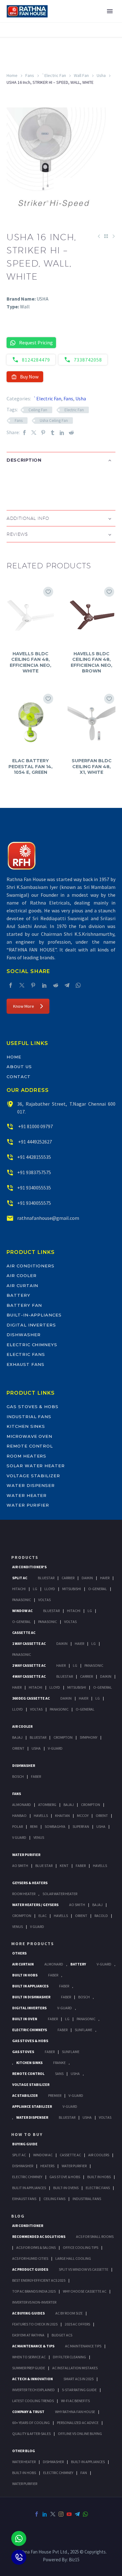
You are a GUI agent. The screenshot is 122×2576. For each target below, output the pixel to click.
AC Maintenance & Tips (33, 2346)
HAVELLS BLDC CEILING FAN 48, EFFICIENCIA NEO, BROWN (91, 662)
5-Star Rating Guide (79, 2390)
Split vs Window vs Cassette (84, 2269)
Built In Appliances (30, 1986)
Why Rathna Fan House (75, 2412)
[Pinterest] (43, 432)
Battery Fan (24, 1305)
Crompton (63, 1737)
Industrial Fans (29, 1417)
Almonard (22, 1805)
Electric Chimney (27, 2177)
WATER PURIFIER (25, 2484)
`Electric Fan (54, 75)
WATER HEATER (24, 2462)
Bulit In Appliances (29, 2188)
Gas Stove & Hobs (65, 2177)
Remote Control (30, 1446)
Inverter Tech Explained (33, 2390)
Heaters (47, 2166)
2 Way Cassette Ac (29, 1665)
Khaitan (62, 1815)
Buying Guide (25, 2144)
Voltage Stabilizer (33, 1476)
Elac (43, 1916)
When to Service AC (29, 2357)
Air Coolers (99, 2155)
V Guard (19, 1837)
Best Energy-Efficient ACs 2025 (39, 2280)
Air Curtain (22, 1285)
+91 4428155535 (34, 1157)
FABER (81, 1866)
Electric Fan (74, 410)
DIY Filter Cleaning (69, 2357)
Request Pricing (36, 342)
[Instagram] (61, 2514)
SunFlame (84, 2030)
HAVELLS (100, 1866)
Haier (105, 1578)
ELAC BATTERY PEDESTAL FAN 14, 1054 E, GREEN (30, 766)
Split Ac (20, 1578)
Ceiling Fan (38, 410)
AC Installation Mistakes (75, 2368)
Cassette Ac (24, 1633)
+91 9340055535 (34, 1188)
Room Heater (24, 1894)
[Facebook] (24, 432)
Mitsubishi (72, 1589)
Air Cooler (22, 1275)
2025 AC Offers (77, 2324)
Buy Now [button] (29, 377)
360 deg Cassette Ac (31, 1698)
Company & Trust (28, 2412)
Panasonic (22, 1600)
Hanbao (19, 1815)
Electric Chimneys (32, 1345)
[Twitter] (34, 432)
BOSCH (84, 1997)
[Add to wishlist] (48, 592)
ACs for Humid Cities (30, 2258)
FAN (84, 2473)
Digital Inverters (31, 1325)
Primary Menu (110, 11)
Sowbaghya (55, 1826)
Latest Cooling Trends (33, 2401)
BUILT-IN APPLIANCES (88, 2462)
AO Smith (20, 1866)
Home (12, 75)
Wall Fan (81, 75)
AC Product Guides (30, 2269)
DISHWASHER (53, 2462)
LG (67, 2019)
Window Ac (22, 1611)
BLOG (18, 2216)
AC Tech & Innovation (33, 2379)
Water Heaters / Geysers (35, 1905)
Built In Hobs (25, 1975)
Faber (36, 1776)
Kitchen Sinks (26, 1426)
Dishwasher (24, 1335)
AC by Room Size (69, 2313)
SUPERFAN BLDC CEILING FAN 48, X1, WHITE (92, 766)
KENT (64, 1866)
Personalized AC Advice (78, 2423)
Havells (41, 1815)
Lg (35, 1589)
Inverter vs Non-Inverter (34, 2302)
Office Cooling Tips (81, 2247)
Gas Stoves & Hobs (33, 1407)
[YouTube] (69, 2514)
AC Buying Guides (28, 2313)
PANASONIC (86, 2019)
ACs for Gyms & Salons (36, 2247)
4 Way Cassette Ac (29, 1676)
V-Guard (55, 1748)
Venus (39, 1837)
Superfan (81, 1826)
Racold (101, 1916)
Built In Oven (25, 2019)
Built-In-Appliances (34, 1315)
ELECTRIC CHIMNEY (58, 2473)
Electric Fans (26, 1354)
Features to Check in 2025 (35, 2324)
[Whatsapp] (19, 2538)
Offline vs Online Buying (80, 2434)
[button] (13, 480)
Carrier (68, 1578)
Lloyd (50, 1589)
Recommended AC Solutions (39, 2236)
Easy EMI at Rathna (28, 2335)
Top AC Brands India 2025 (34, 2291)
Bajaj (17, 1737)
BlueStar (46, 1578)
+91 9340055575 (34, 1203)
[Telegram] (67, 985)
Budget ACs (62, 2335)
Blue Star (44, 1866)
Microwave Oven (29, 1436)
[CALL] (19, 2557)
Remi (34, 1826)
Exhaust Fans (25, 1364)
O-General (98, 1589)
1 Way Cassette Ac (29, 1643)
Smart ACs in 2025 (79, 2379)
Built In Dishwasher (31, 1997)
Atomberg (47, 1805)
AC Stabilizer (25, 2095)
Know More (24, 1006)
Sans (59, 2074)
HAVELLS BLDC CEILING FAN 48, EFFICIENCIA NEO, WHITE (30, 662)
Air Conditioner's (29, 1567)
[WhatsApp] (78, 985)
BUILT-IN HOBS (24, 2473)
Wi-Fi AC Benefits (75, 2401)
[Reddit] (71, 432)
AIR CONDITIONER (28, 2226)
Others (19, 1953)
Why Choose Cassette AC (85, 2291)
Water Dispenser (31, 1485)
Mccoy (83, 1815)
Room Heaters (26, 1456)
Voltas (44, 1600)
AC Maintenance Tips (83, 2346)
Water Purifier (28, 1505)
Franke (59, 2063)
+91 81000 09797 (35, 1126)
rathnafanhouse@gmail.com (48, 1218)
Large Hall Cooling (73, 2258)
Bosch (18, 1776)
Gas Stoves (23, 2052)
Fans (30, 75)
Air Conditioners (30, 1266)
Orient (18, 1748)
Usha (101, 75)
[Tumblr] (53, 432)
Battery (18, 1295)
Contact (19, 1077)
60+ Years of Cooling (31, 2423)
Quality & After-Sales (31, 2434)
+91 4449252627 (35, 1142)
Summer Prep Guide (29, 2368)
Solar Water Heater (36, 1466)
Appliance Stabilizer (32, 2106)
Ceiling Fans (54, 2199)
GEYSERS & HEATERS (30, 1883)
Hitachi (19, 1589)
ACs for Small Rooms (95, 2236)
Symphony (89, 1737)
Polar (18, 1826)
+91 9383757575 (34, 1172)
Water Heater (27, 1495)
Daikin (87, 1578)
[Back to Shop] (106, 236)
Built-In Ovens (66, 2188)
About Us (19, 1067)
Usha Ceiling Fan (54, 421)
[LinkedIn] (62, 432)
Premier (55, 2095)
